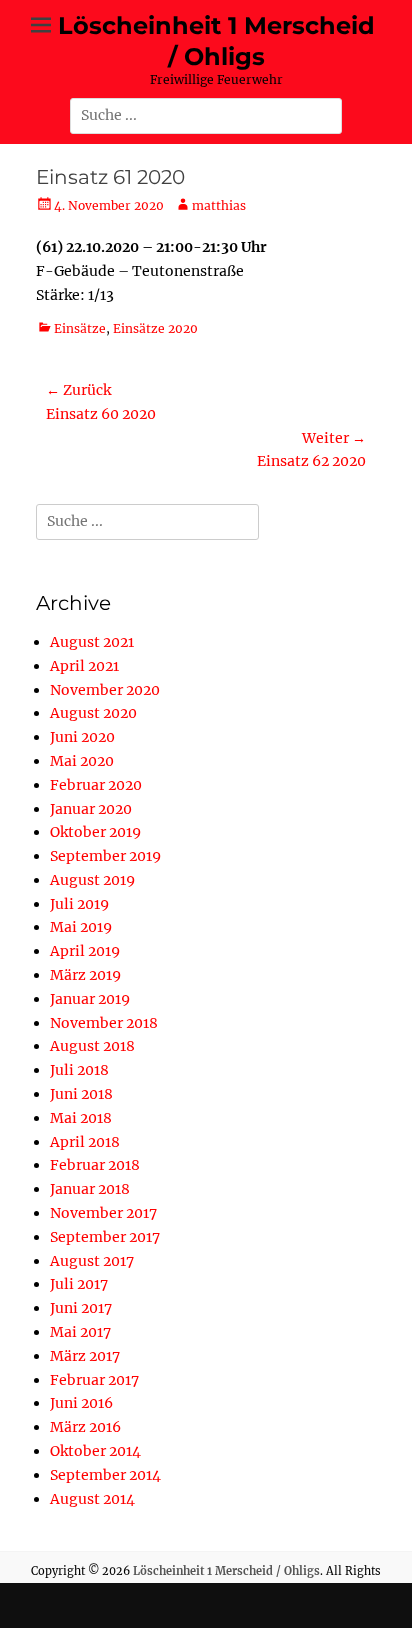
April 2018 (85, 1142)
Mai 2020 (82, 761)
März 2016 (85, 1427)
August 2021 (92, 642)
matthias (219, 205)
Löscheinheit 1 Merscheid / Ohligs (226, 1571)
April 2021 (84, 666)
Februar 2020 (96, 785)
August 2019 (92, 880)
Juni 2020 (82, 737)
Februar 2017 (94, 1380)
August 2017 (92, 1261)
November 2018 (104, 1023)
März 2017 (85, 1356)
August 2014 (92, 1499)
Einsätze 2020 (155, 328)
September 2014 (105, 1475)
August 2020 (93, 713)
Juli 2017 (79, 1284)
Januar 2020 (91, 809)
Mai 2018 (81, 1118)
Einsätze (80, 328)
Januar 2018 (90, 1189)
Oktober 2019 (95, 832)
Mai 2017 (80, 1332)
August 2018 (92, 1046)
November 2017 (103, 1213)
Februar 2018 (95, 1165)
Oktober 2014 (95, 1451)
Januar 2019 (90, 999)
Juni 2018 (81, 1094)
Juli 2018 (79, 1070)
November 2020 (105, 690)
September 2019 (105, 856)
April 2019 (85, 951)
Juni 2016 (81, 1403)
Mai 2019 (81, 927)
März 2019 (85, 975)
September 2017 (105, 1237)
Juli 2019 (79, 904)
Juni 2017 (81, 1308)
